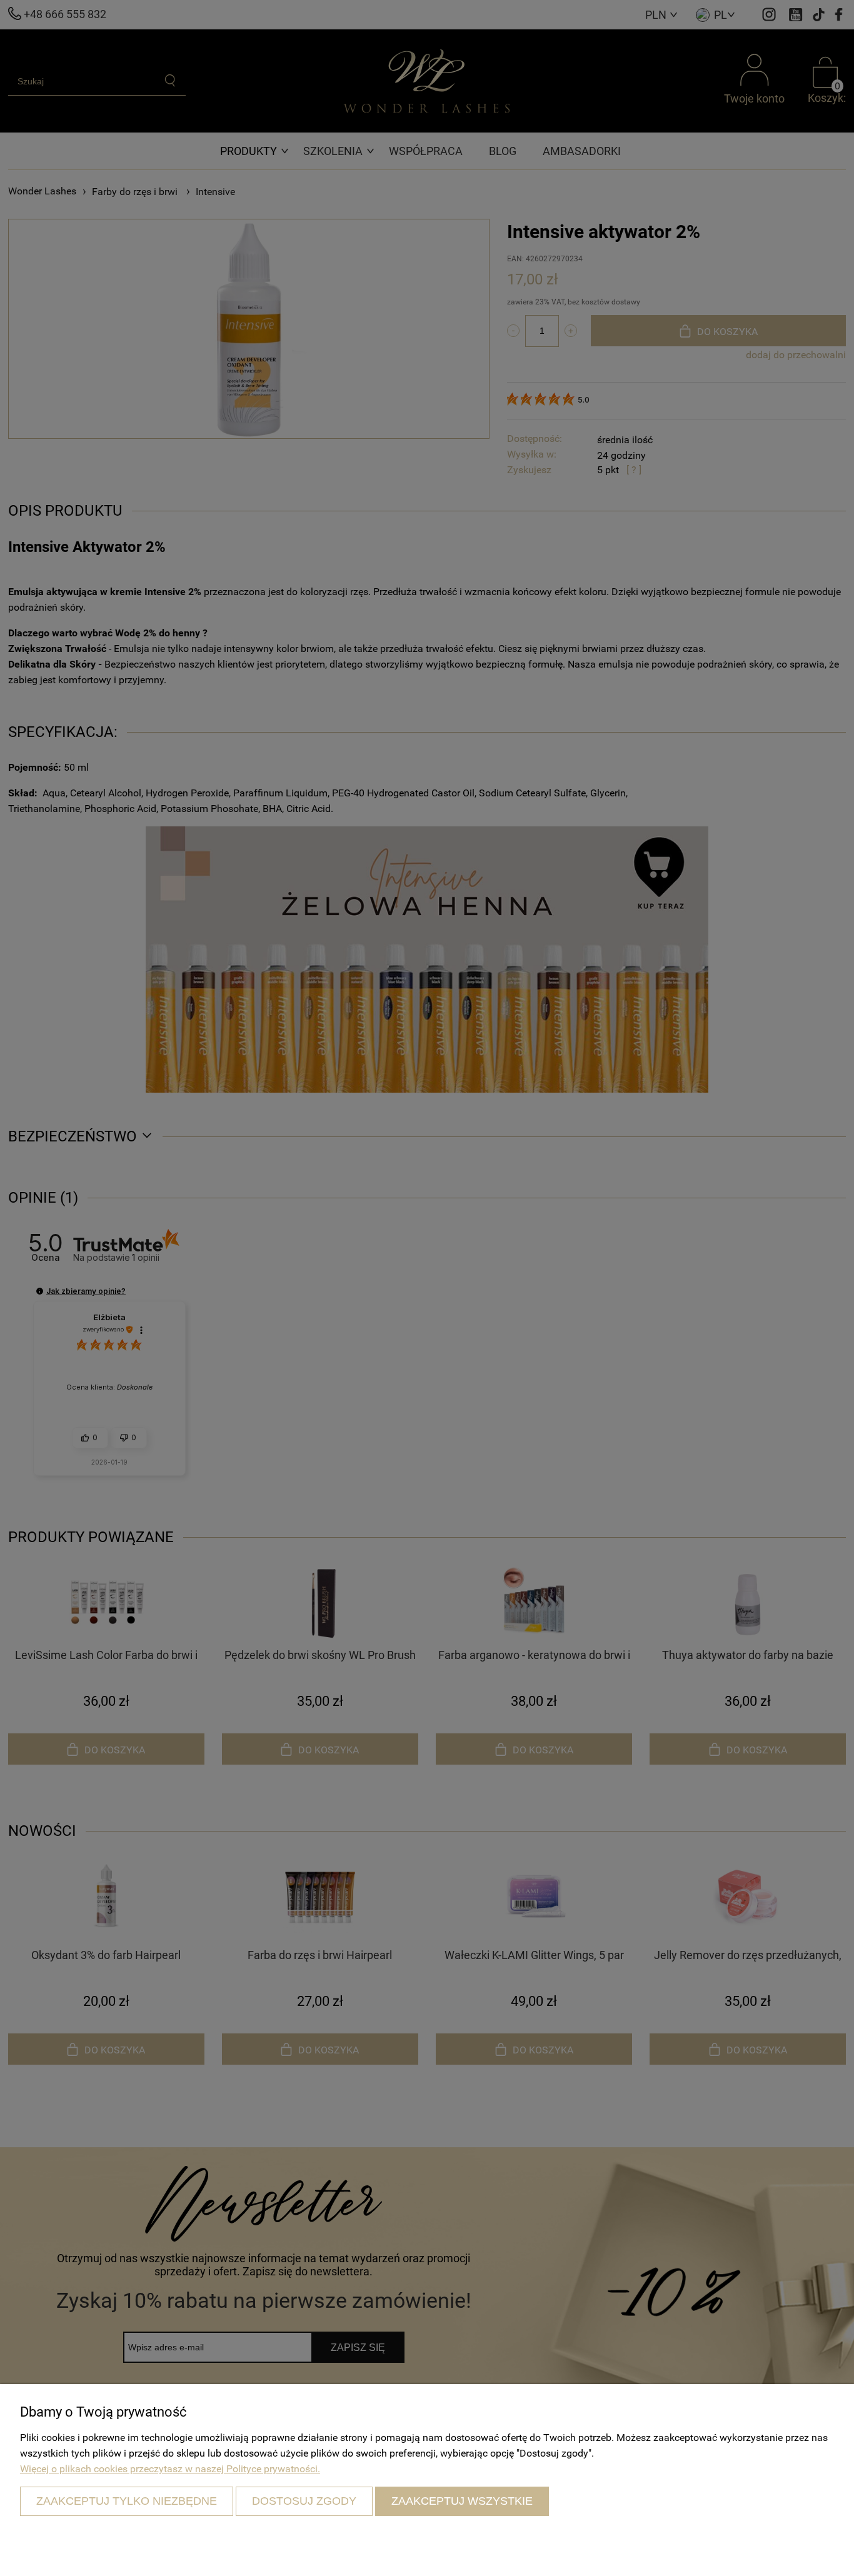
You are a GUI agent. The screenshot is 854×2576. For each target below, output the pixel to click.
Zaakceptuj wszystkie (462, 2501)
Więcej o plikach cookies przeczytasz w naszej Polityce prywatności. (170, 2469)
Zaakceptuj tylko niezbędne (127, 2501)
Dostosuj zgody (304, 2501)
